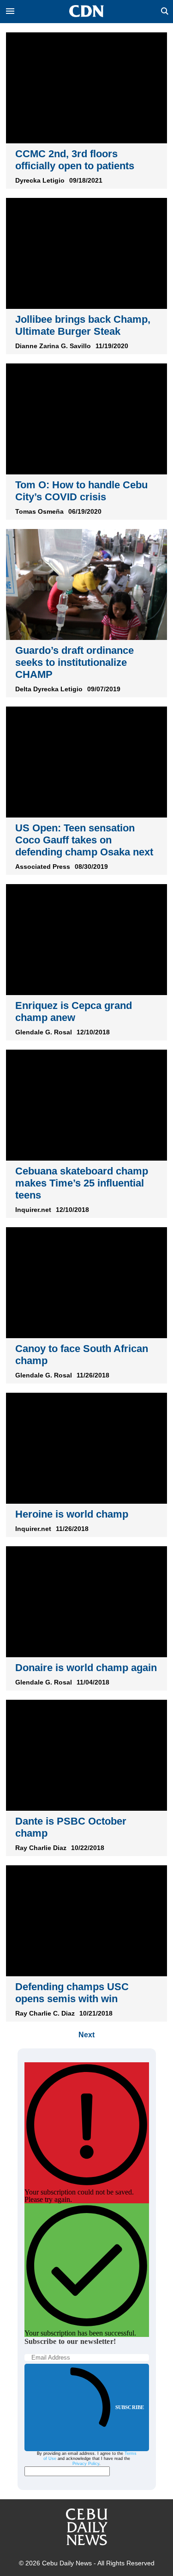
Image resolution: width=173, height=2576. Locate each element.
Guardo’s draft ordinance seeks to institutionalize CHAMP (75, 662)
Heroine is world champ (72, 1514)
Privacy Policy (86, 2464)
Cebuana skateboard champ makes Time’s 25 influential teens (82, 1183)
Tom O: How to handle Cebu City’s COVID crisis (81, 491)
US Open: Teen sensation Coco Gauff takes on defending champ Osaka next (84, 840)
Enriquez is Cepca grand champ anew (74, 1011)
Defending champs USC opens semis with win (72, 1993)
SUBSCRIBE (130, 2407)
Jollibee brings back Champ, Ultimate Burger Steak (83, 325)
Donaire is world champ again (86, 1668)
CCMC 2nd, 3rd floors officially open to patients (75, 160)
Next (86, 2035)
